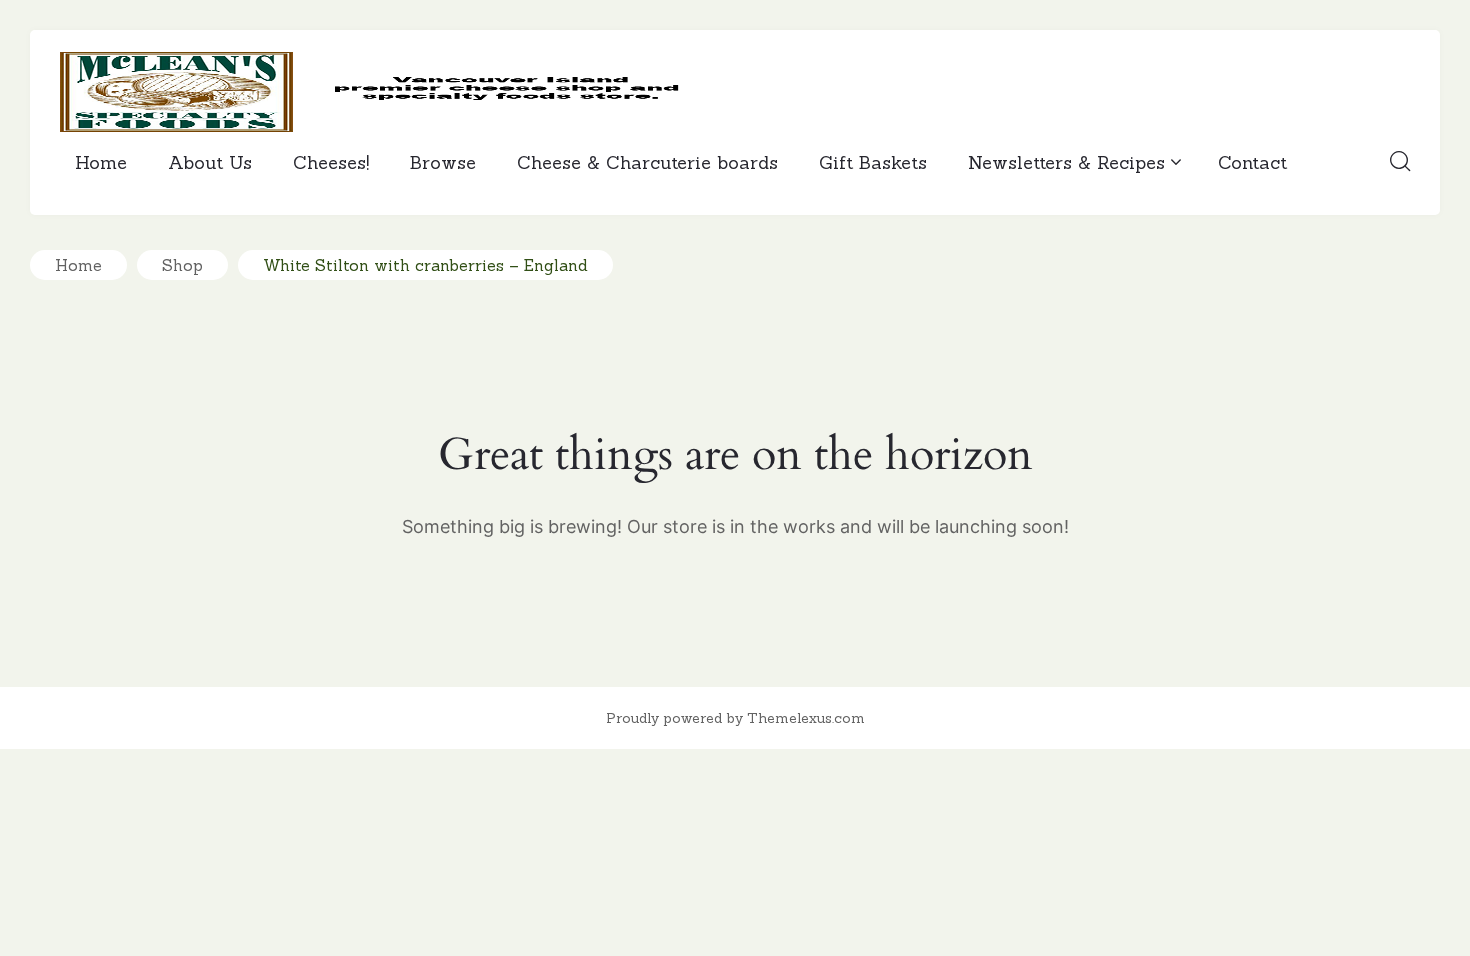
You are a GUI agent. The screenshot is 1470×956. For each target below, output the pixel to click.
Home (101, 162)
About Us (210, 162)
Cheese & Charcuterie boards (647, 162)
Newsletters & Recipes (1066, 162)
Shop (182, 265)
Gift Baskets (873, 162)
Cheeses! (331, 162)
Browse (443, 162)
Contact (1252, 162)
